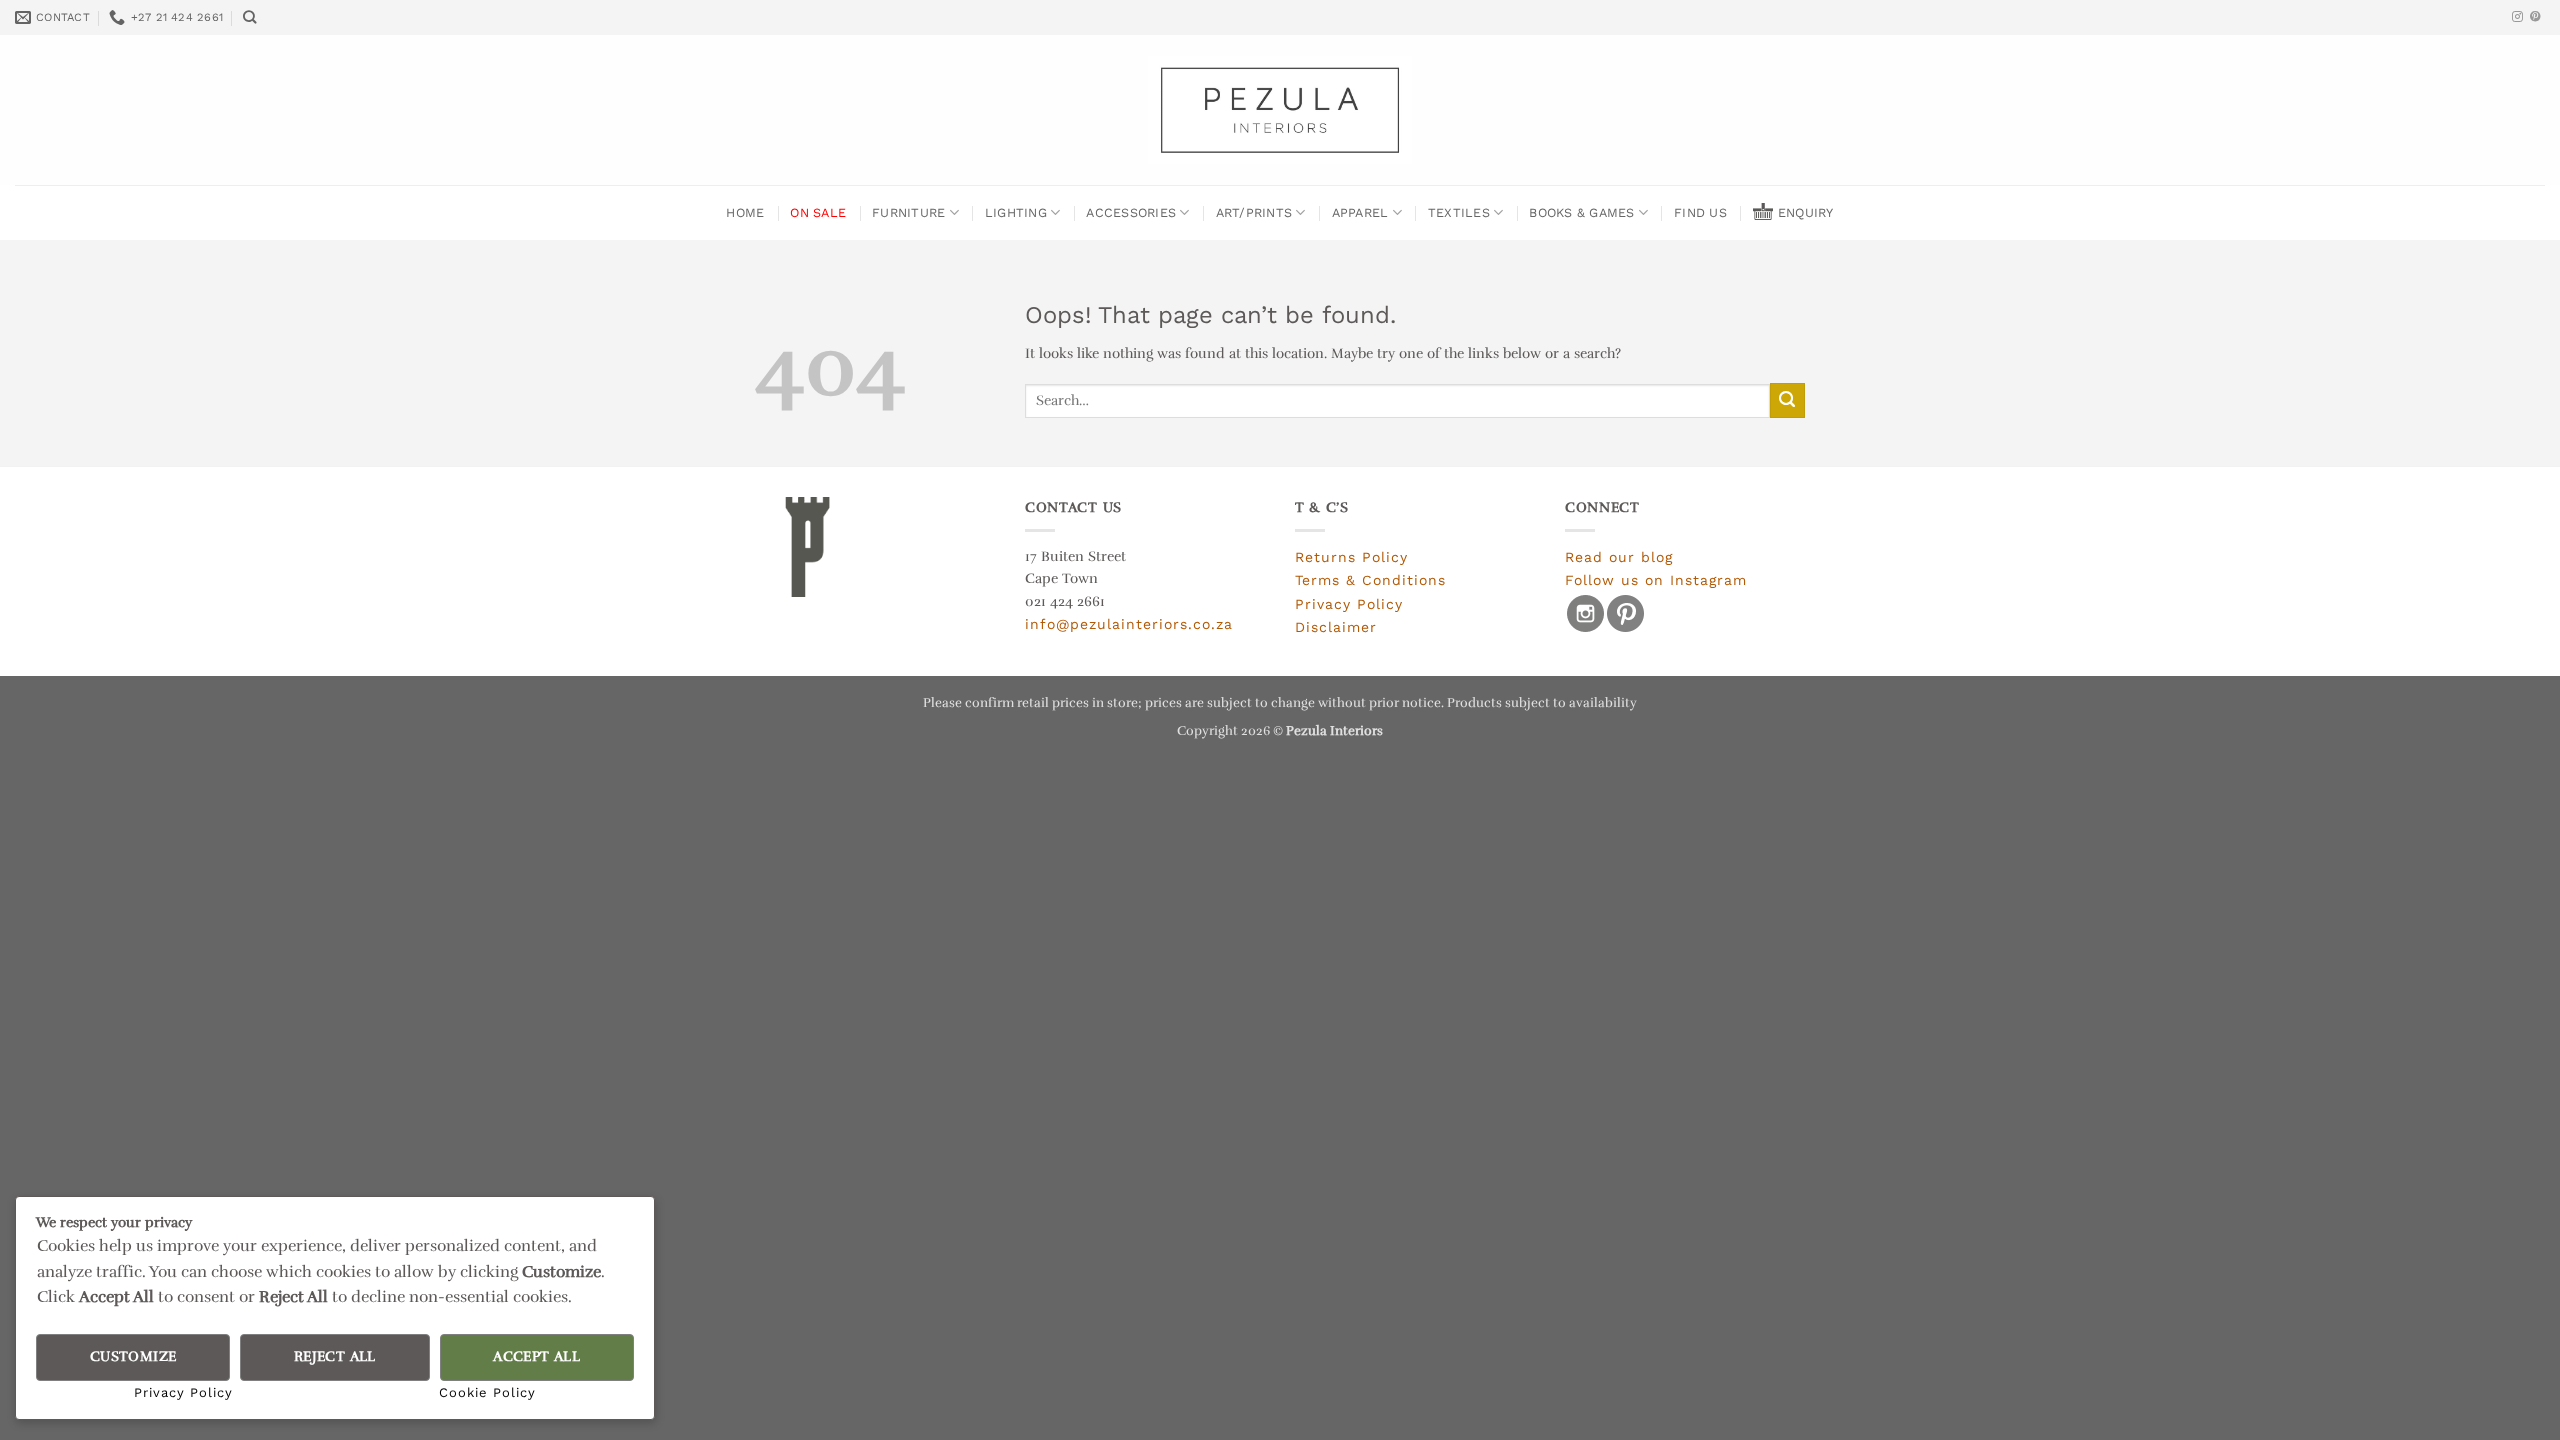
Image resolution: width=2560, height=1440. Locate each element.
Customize (133, 1356)
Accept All (536, 1356)
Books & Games (1581, 212)
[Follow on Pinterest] (2536, 17)
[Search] (250, 17)
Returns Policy (1351, 557)
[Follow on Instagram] (2518, 17)
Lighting (1016, 212)
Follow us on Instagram (1656, 580)
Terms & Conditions (1370, 580)
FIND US (1700, 212)
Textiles (1459, 212)
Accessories (1131, 212)
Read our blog (1619, 557)
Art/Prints (1254, 212)
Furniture (908, 212)
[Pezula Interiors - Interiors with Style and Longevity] (1280, 110)
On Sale (818, 212)
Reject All (335, 1356)
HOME (745, 212)
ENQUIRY (1806, 212)
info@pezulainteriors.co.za (1129, 624)
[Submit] (1787, 400)
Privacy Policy (1349, 604)
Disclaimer (1336, 627)
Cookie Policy (487, 1392)
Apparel (1360, 212)
